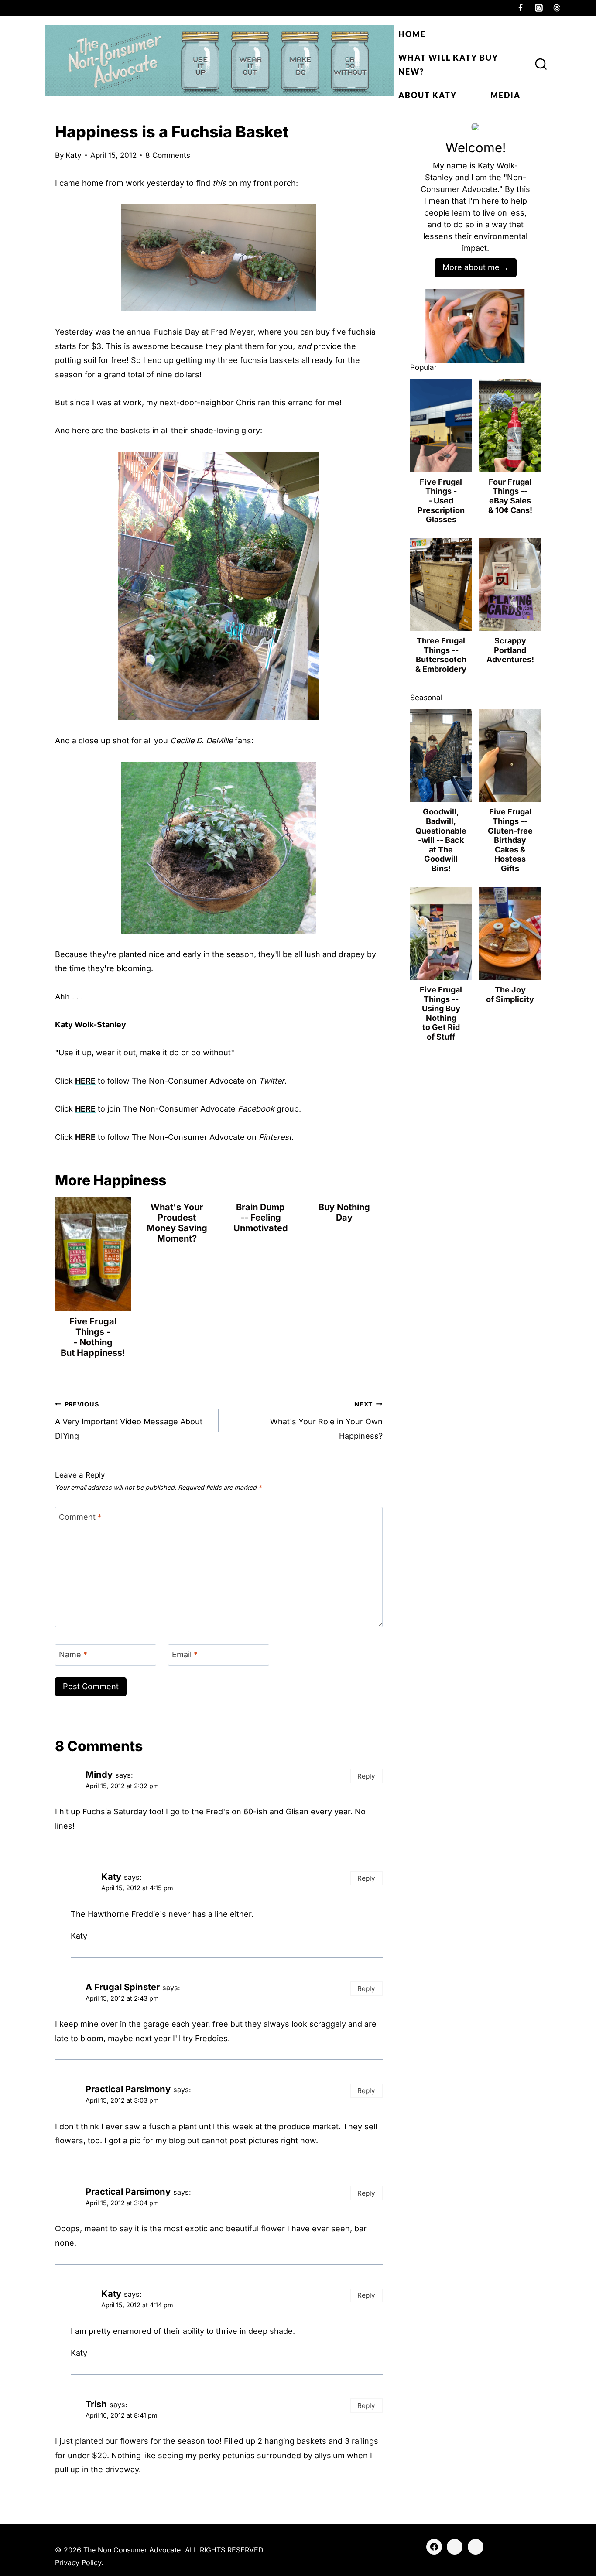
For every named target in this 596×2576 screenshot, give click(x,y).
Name (73, 1654)
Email (185, 1654)
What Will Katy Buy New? (448, 65)
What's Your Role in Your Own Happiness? (326, 1420)
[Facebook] (521, 8)
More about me (471, 267)
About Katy (428, 95)
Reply (366, 1776)
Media (505, 95)
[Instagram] (539, 8)
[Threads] (557, 8)
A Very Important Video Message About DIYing (129, 1420)
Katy (74, 155)
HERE (85, 1081)
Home (412, 34)
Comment (80, 1517)
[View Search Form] (541, 65)
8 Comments (168, 155)
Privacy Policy (78, 2562)
